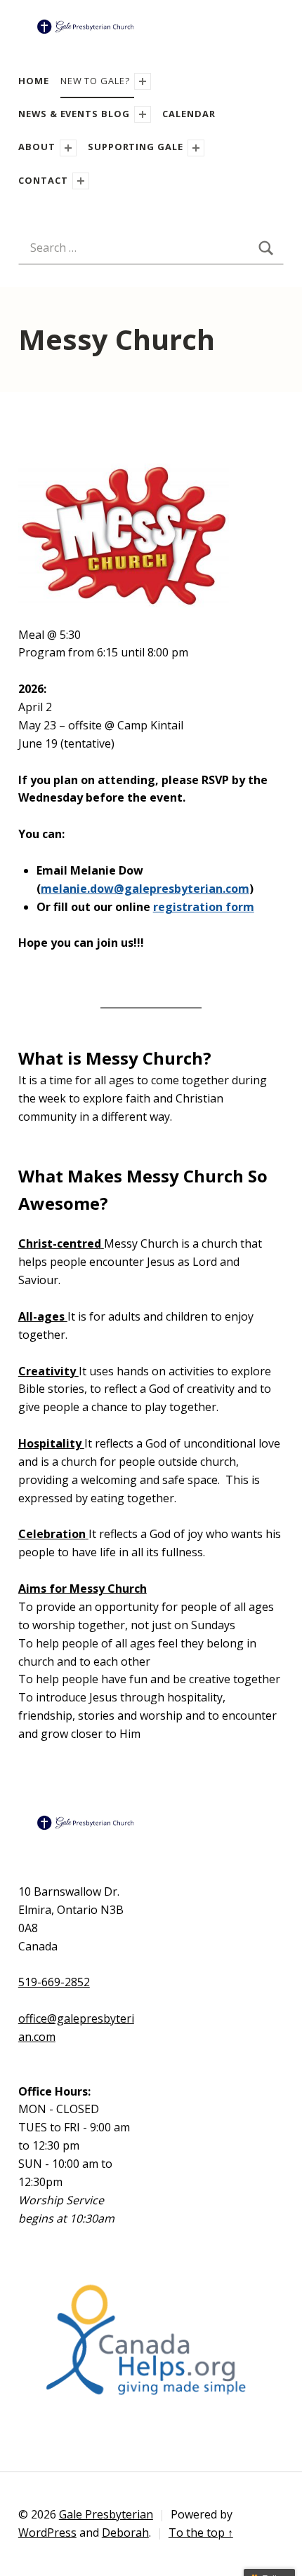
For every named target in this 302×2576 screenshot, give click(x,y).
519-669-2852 (54, 1982)
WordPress (47, 2533)
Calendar (189, 114)
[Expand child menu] (143, 81)
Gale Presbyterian (106, 2514)
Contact (43, 180)
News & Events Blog (74, 114)
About (37, 147)
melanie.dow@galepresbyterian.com (145, 889)
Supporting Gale (136, 147)
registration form (204, 907)
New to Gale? (96, 81)
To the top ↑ (201, 2533)
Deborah (125, 2533)
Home (34, 81)
